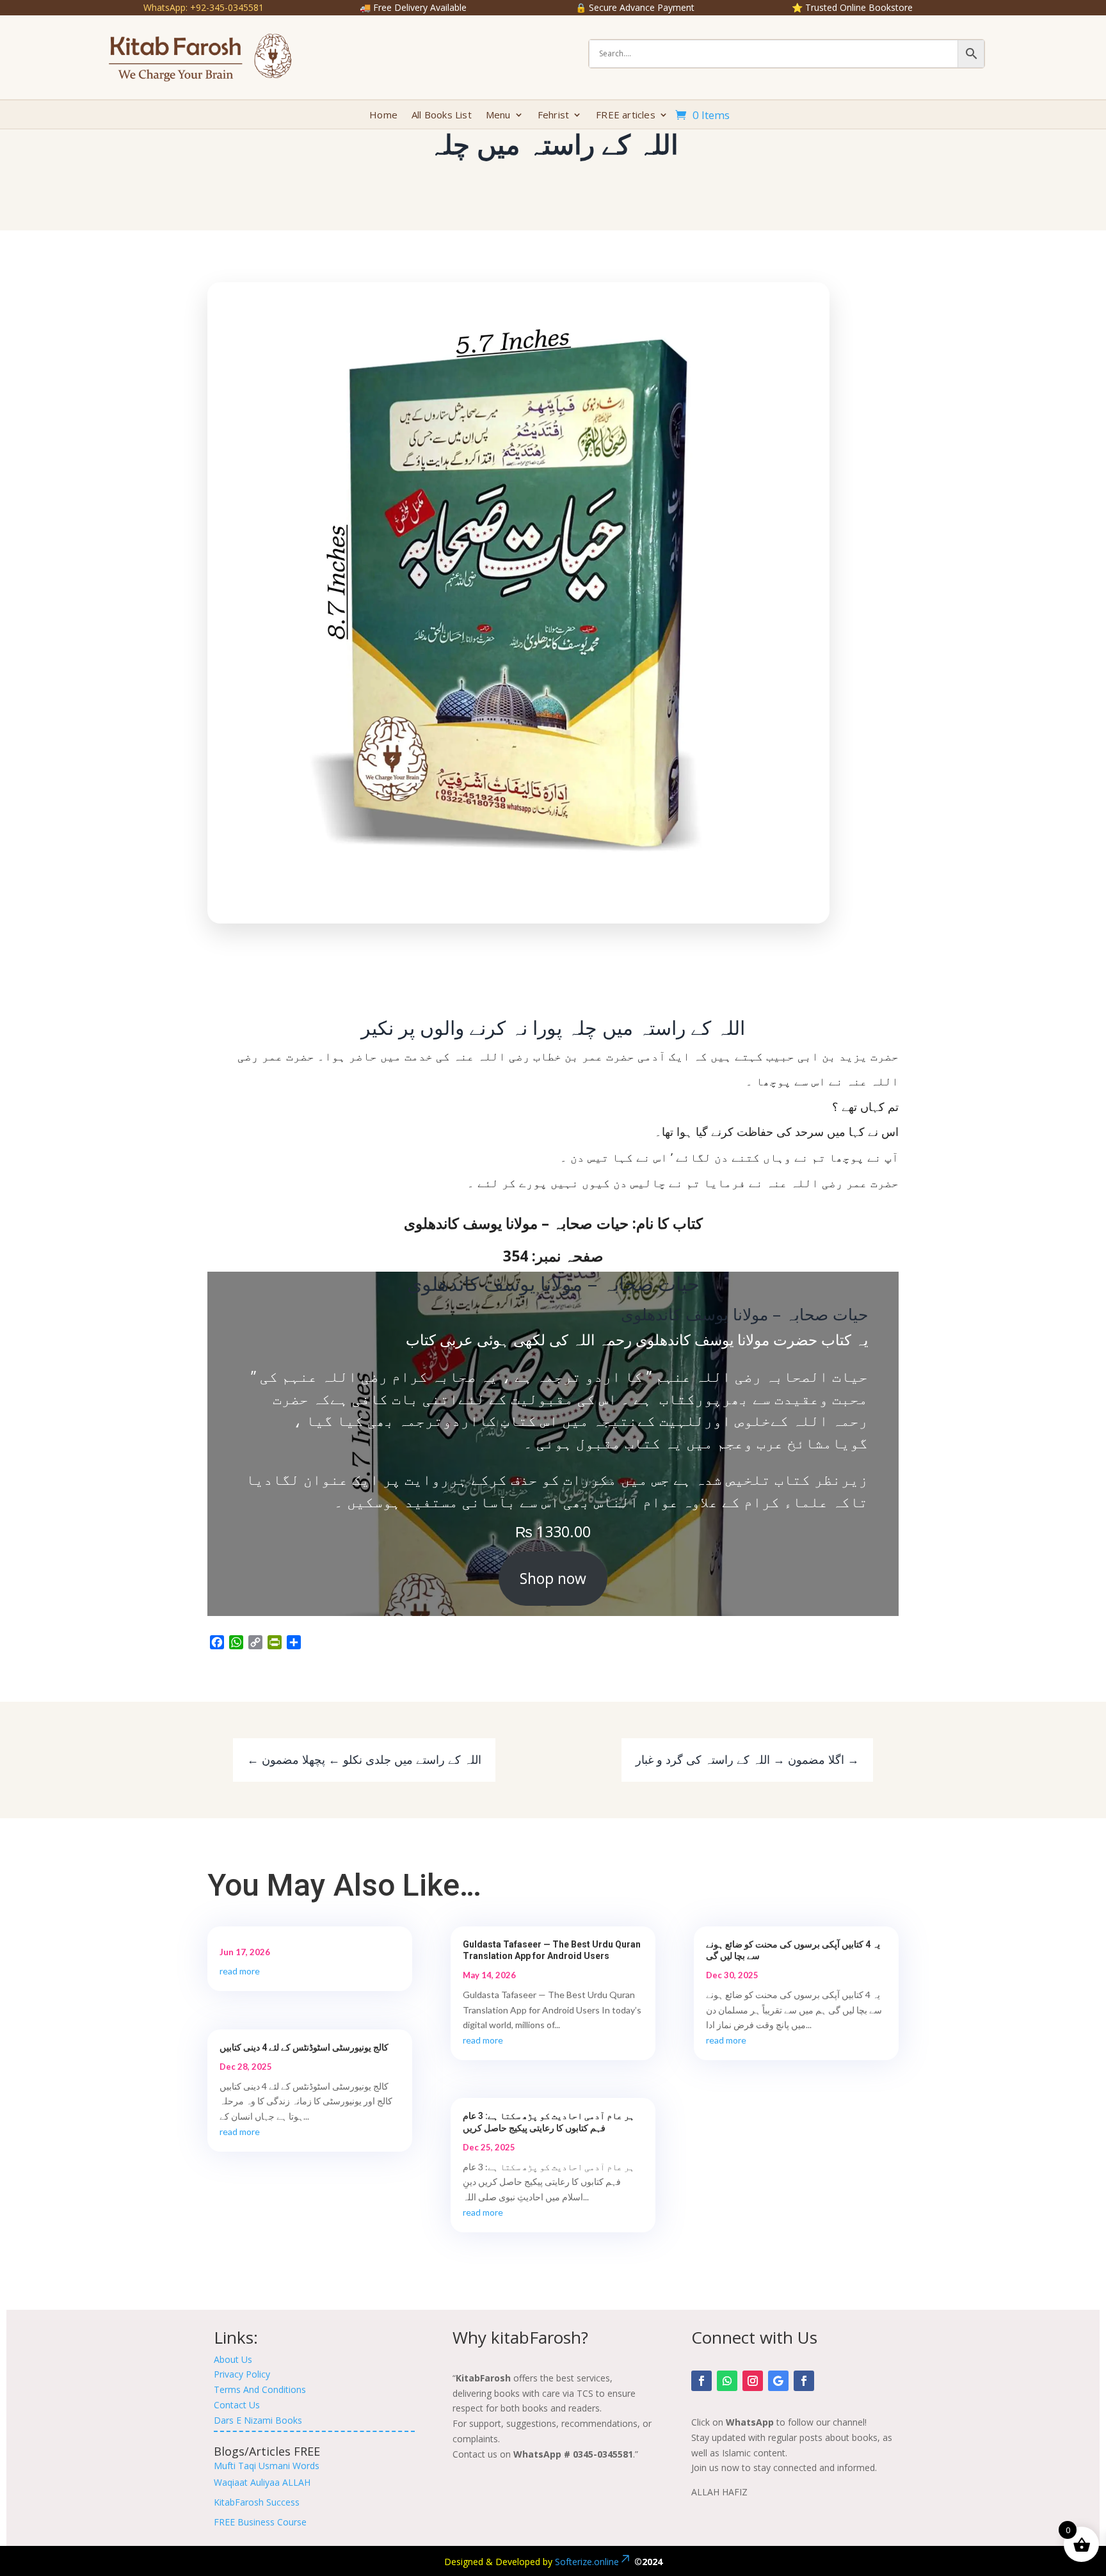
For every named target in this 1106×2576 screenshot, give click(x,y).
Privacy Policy (242, 2374)
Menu (498, 116)
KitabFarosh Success (257, 2502)
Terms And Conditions (260, 2389)
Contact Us (237, 2405)
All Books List (442, 116)
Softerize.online (587, 2562)
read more (240, 1971)
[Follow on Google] (778, 2381)
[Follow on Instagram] (753, 2381)
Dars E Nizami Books (258, 2420)
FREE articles (626, 116)
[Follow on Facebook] (701, 2381)
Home (383, 116)
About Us (233, 2359)
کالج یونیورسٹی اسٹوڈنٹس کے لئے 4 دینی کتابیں (304, 2047)
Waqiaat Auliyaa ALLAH (262, 2482)
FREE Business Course (260, 2522)
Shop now (553, 1578)
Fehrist (553, 116)
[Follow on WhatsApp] (727, 2381)
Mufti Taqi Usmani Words (267, 2466)
